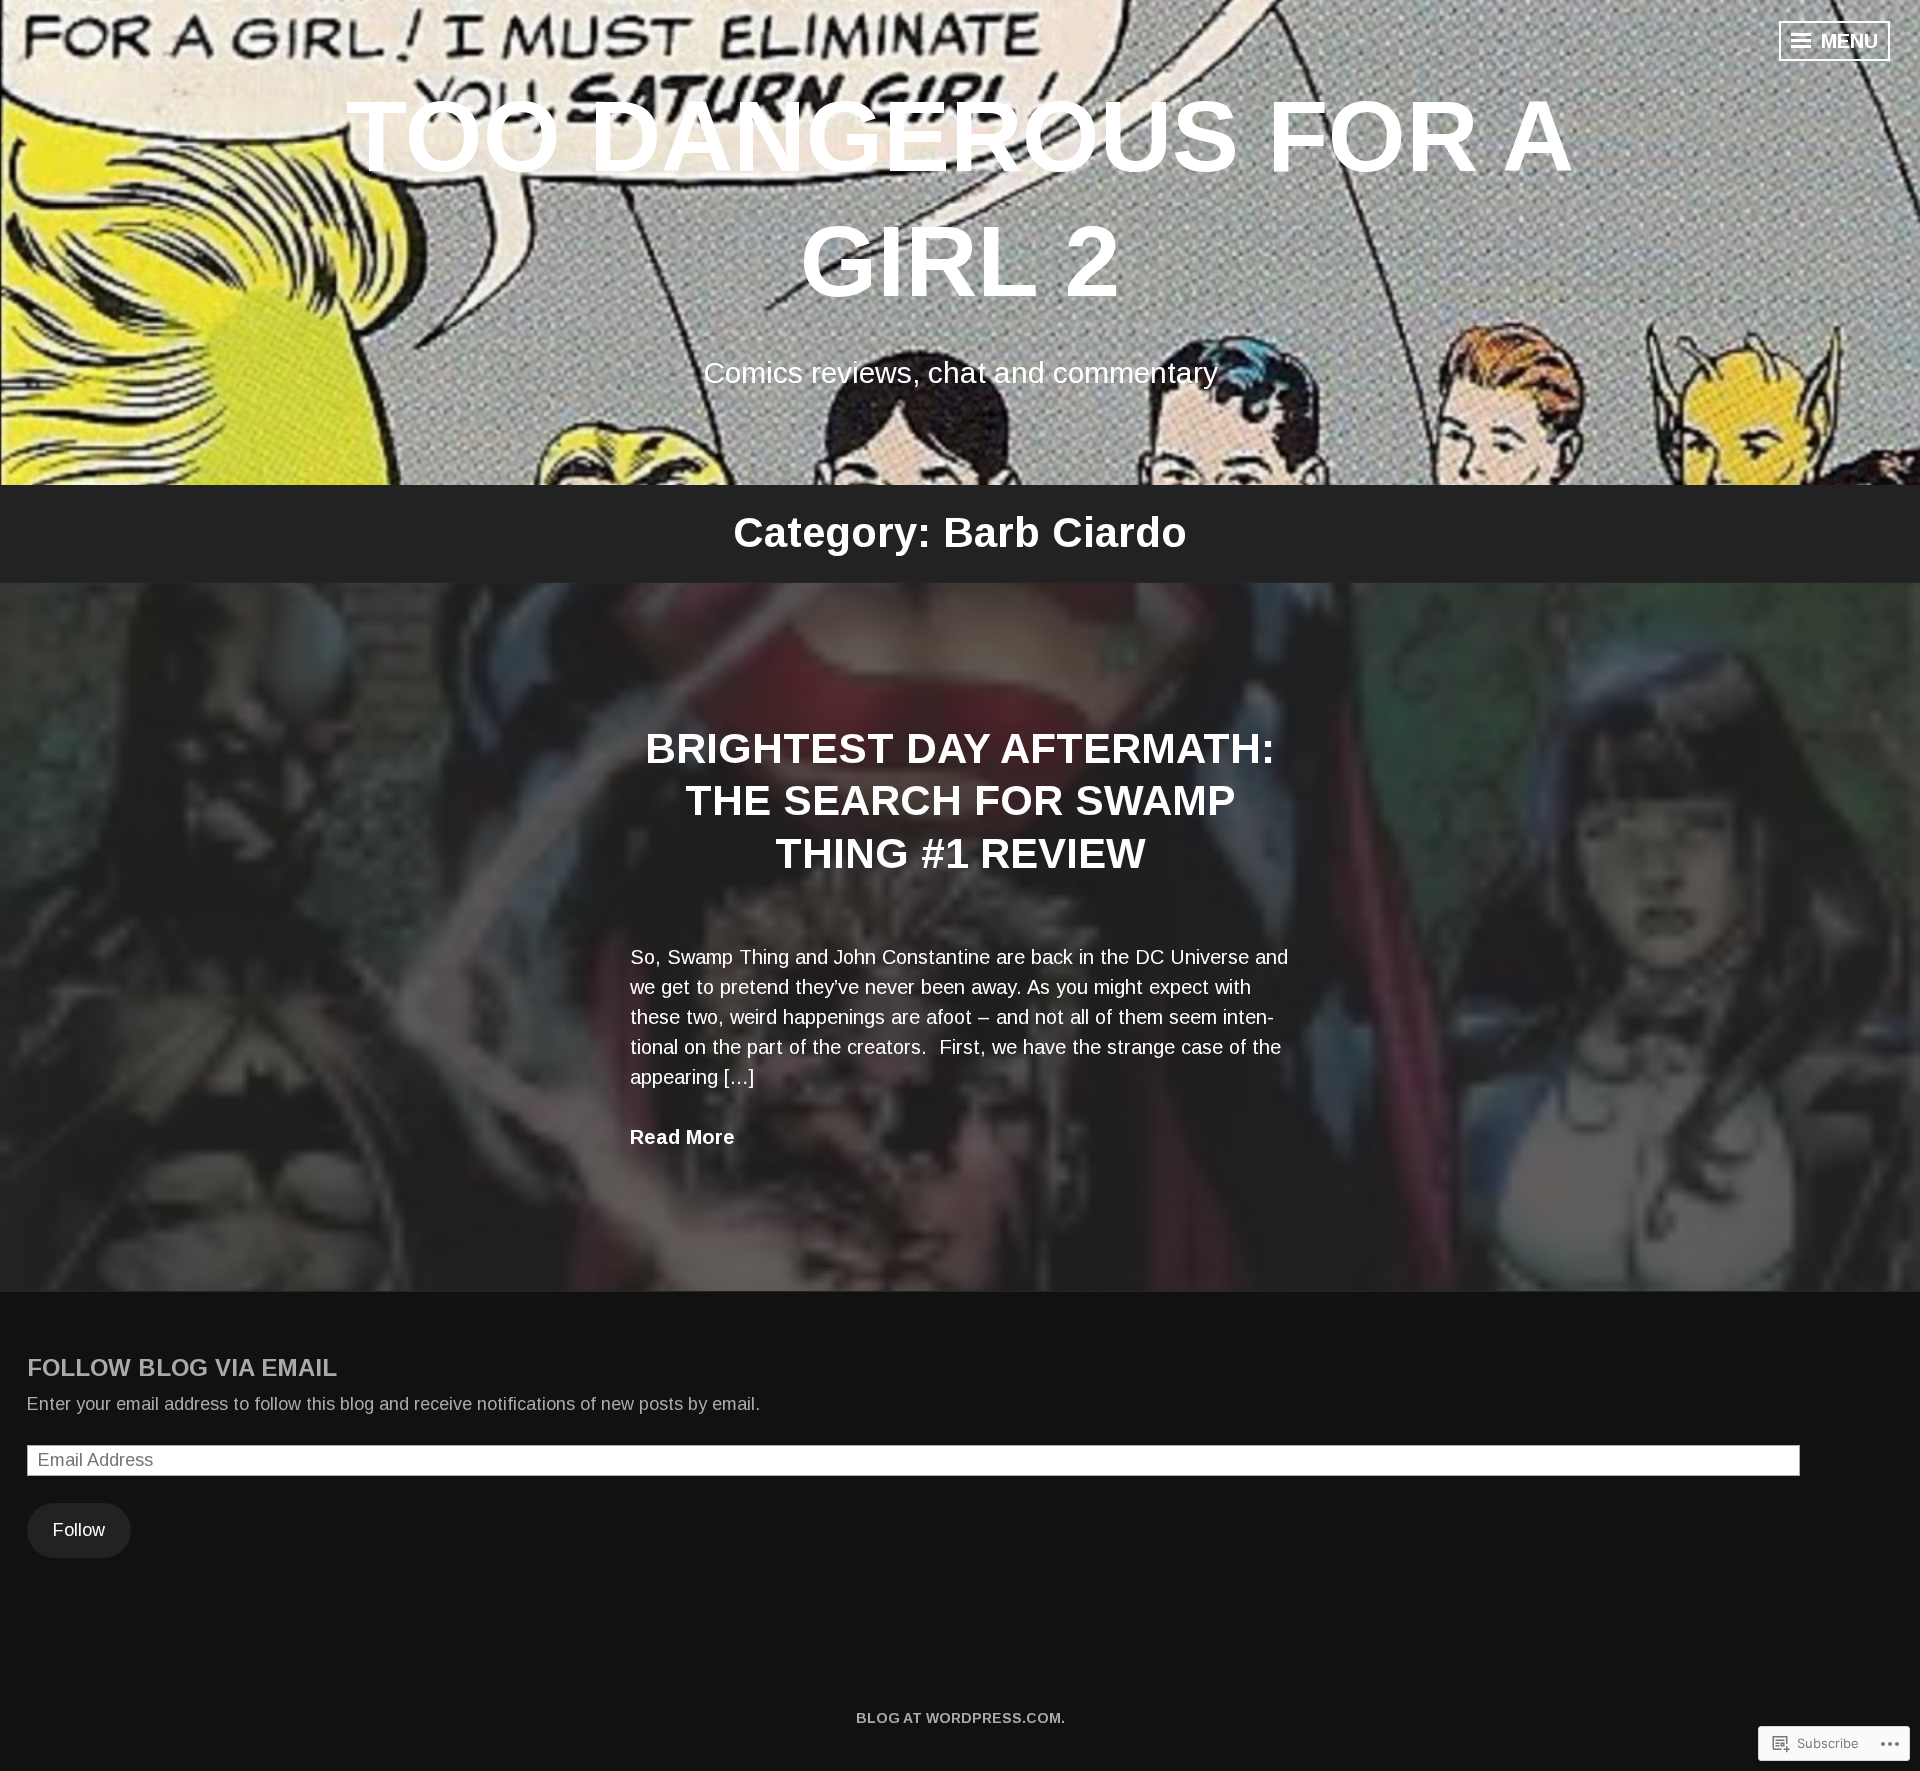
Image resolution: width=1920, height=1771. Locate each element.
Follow (79, 1530)
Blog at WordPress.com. (960, 1718)
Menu (1846, 41)
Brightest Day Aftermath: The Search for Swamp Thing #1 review (960, 801)
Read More (682, 1137)
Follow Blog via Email (182, 1367)
